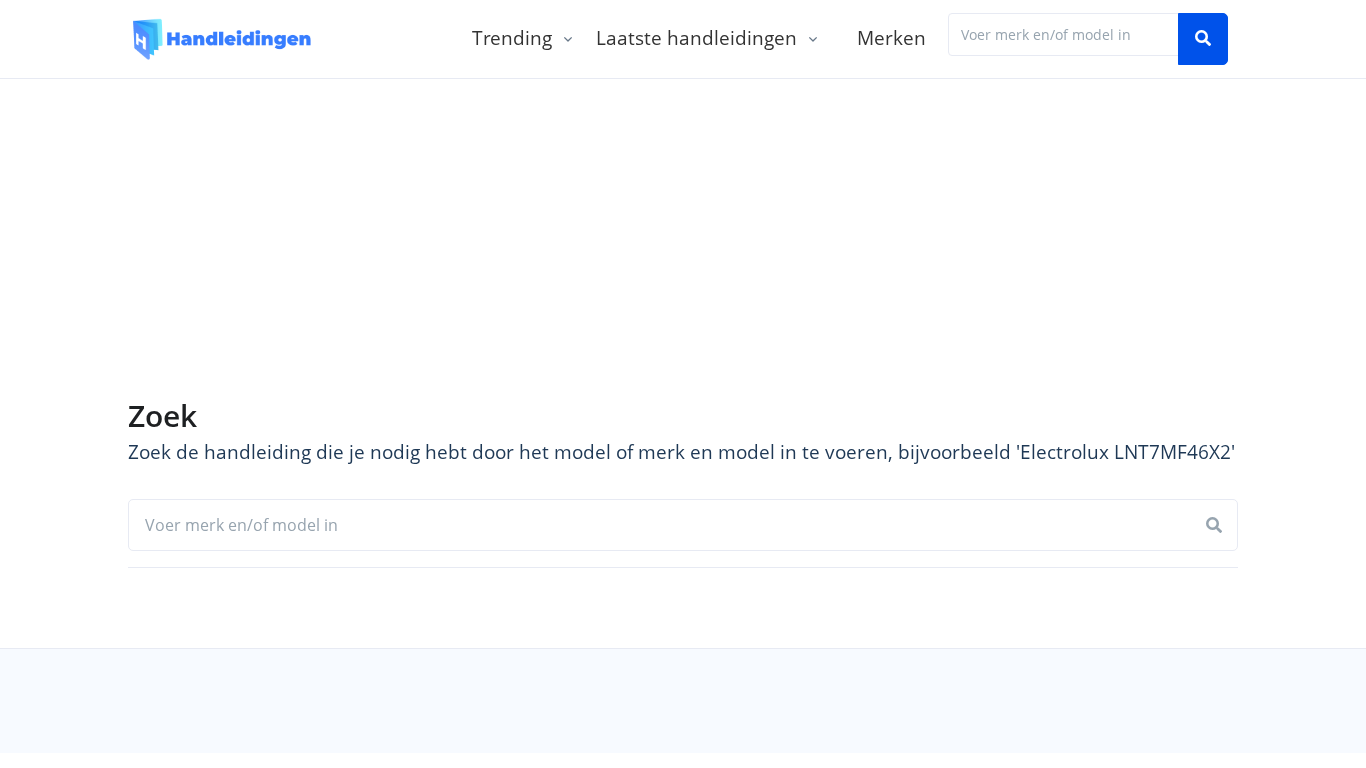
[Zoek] (1203, 39)
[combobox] (1063, 34)
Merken (891, 37)
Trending (512, 37)
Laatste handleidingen (696, 37)
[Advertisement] (683, 229)
